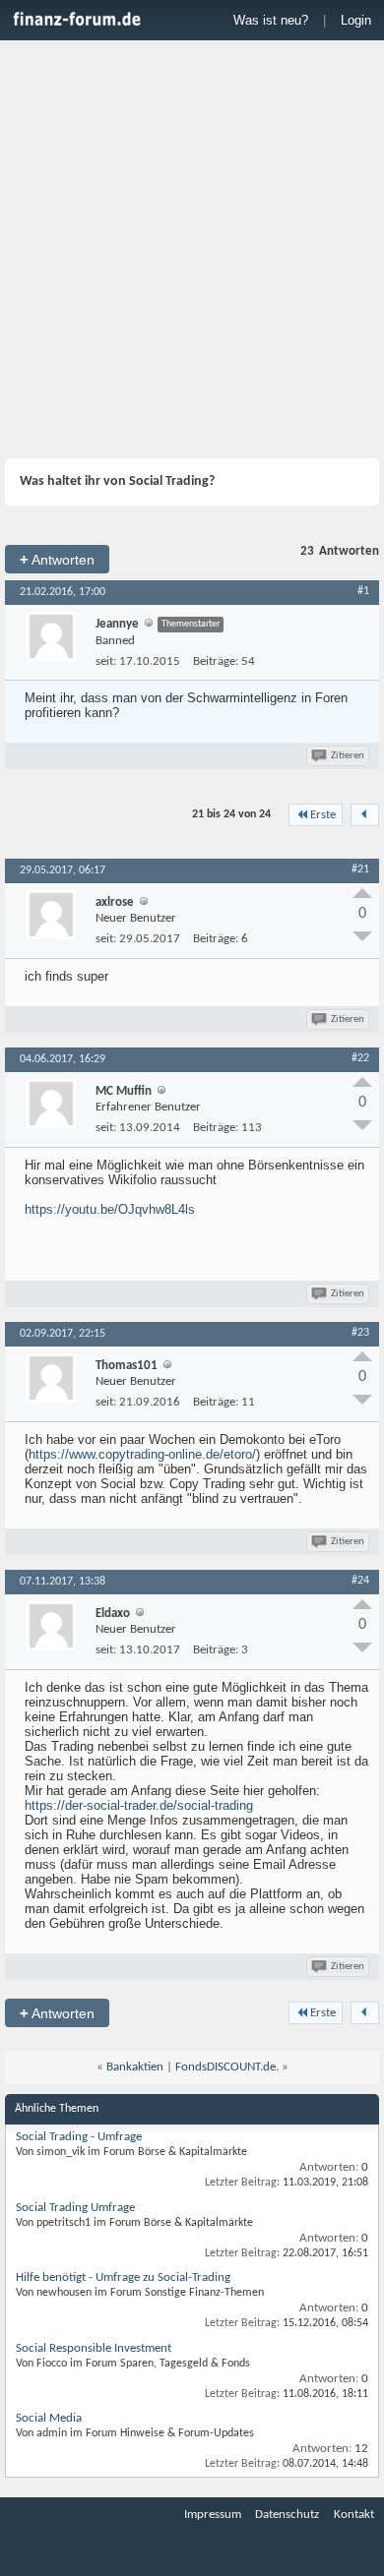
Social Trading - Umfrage (79, 2137)
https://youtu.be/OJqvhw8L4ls (110, 1209)
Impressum (213, 2515)
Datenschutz (287, 2515)
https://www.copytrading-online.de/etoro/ (142, 1454)
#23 (360, 1333)
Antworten (57, 559)
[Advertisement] (192, 252)
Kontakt (354, 2515)
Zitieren (348, 756)
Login (356, 20)
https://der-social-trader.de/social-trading (139, 1805)
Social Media (49, 2418)
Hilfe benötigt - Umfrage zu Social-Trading (123, 2277)
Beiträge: (216, 661)
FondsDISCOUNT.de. (227, 2067)
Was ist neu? (271, 20)
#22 (360, 1058)
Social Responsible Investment (94, 2348)
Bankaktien (135, 2067)
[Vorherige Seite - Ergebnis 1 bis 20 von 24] (365, 815)
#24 (360, 1581)
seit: (106, 661)
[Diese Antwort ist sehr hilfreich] (362, 893)
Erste (323, 815)
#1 (363, 591)
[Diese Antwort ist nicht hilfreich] (362, 936)
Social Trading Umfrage (75, 2208)
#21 (360, 869)
